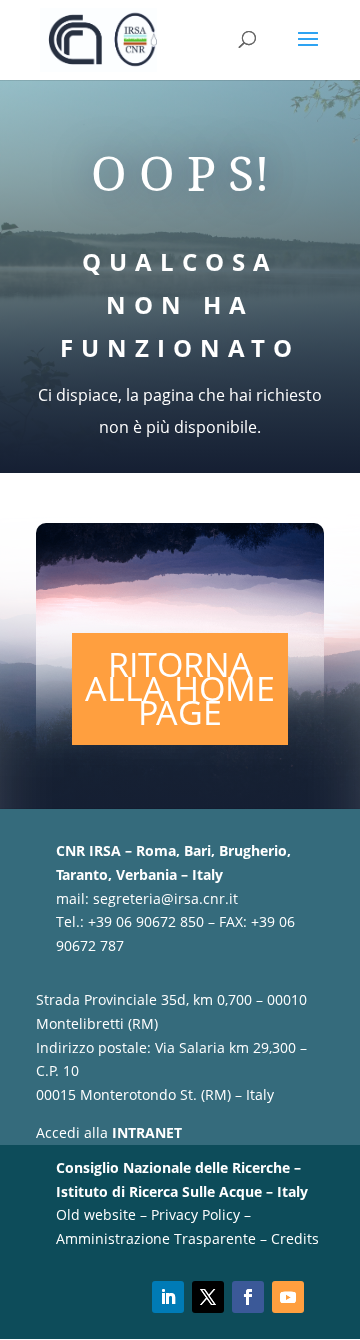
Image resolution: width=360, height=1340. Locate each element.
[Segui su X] (208, 1297)
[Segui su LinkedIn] (168, 1297)
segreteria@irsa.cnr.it (165, 898)
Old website (96, 1214)
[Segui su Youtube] (288, 1297)
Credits (295, 1238)
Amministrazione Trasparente (156, 1238)
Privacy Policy (195, 1214)
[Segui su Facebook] (248, 1297)
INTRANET (147, 1132)
